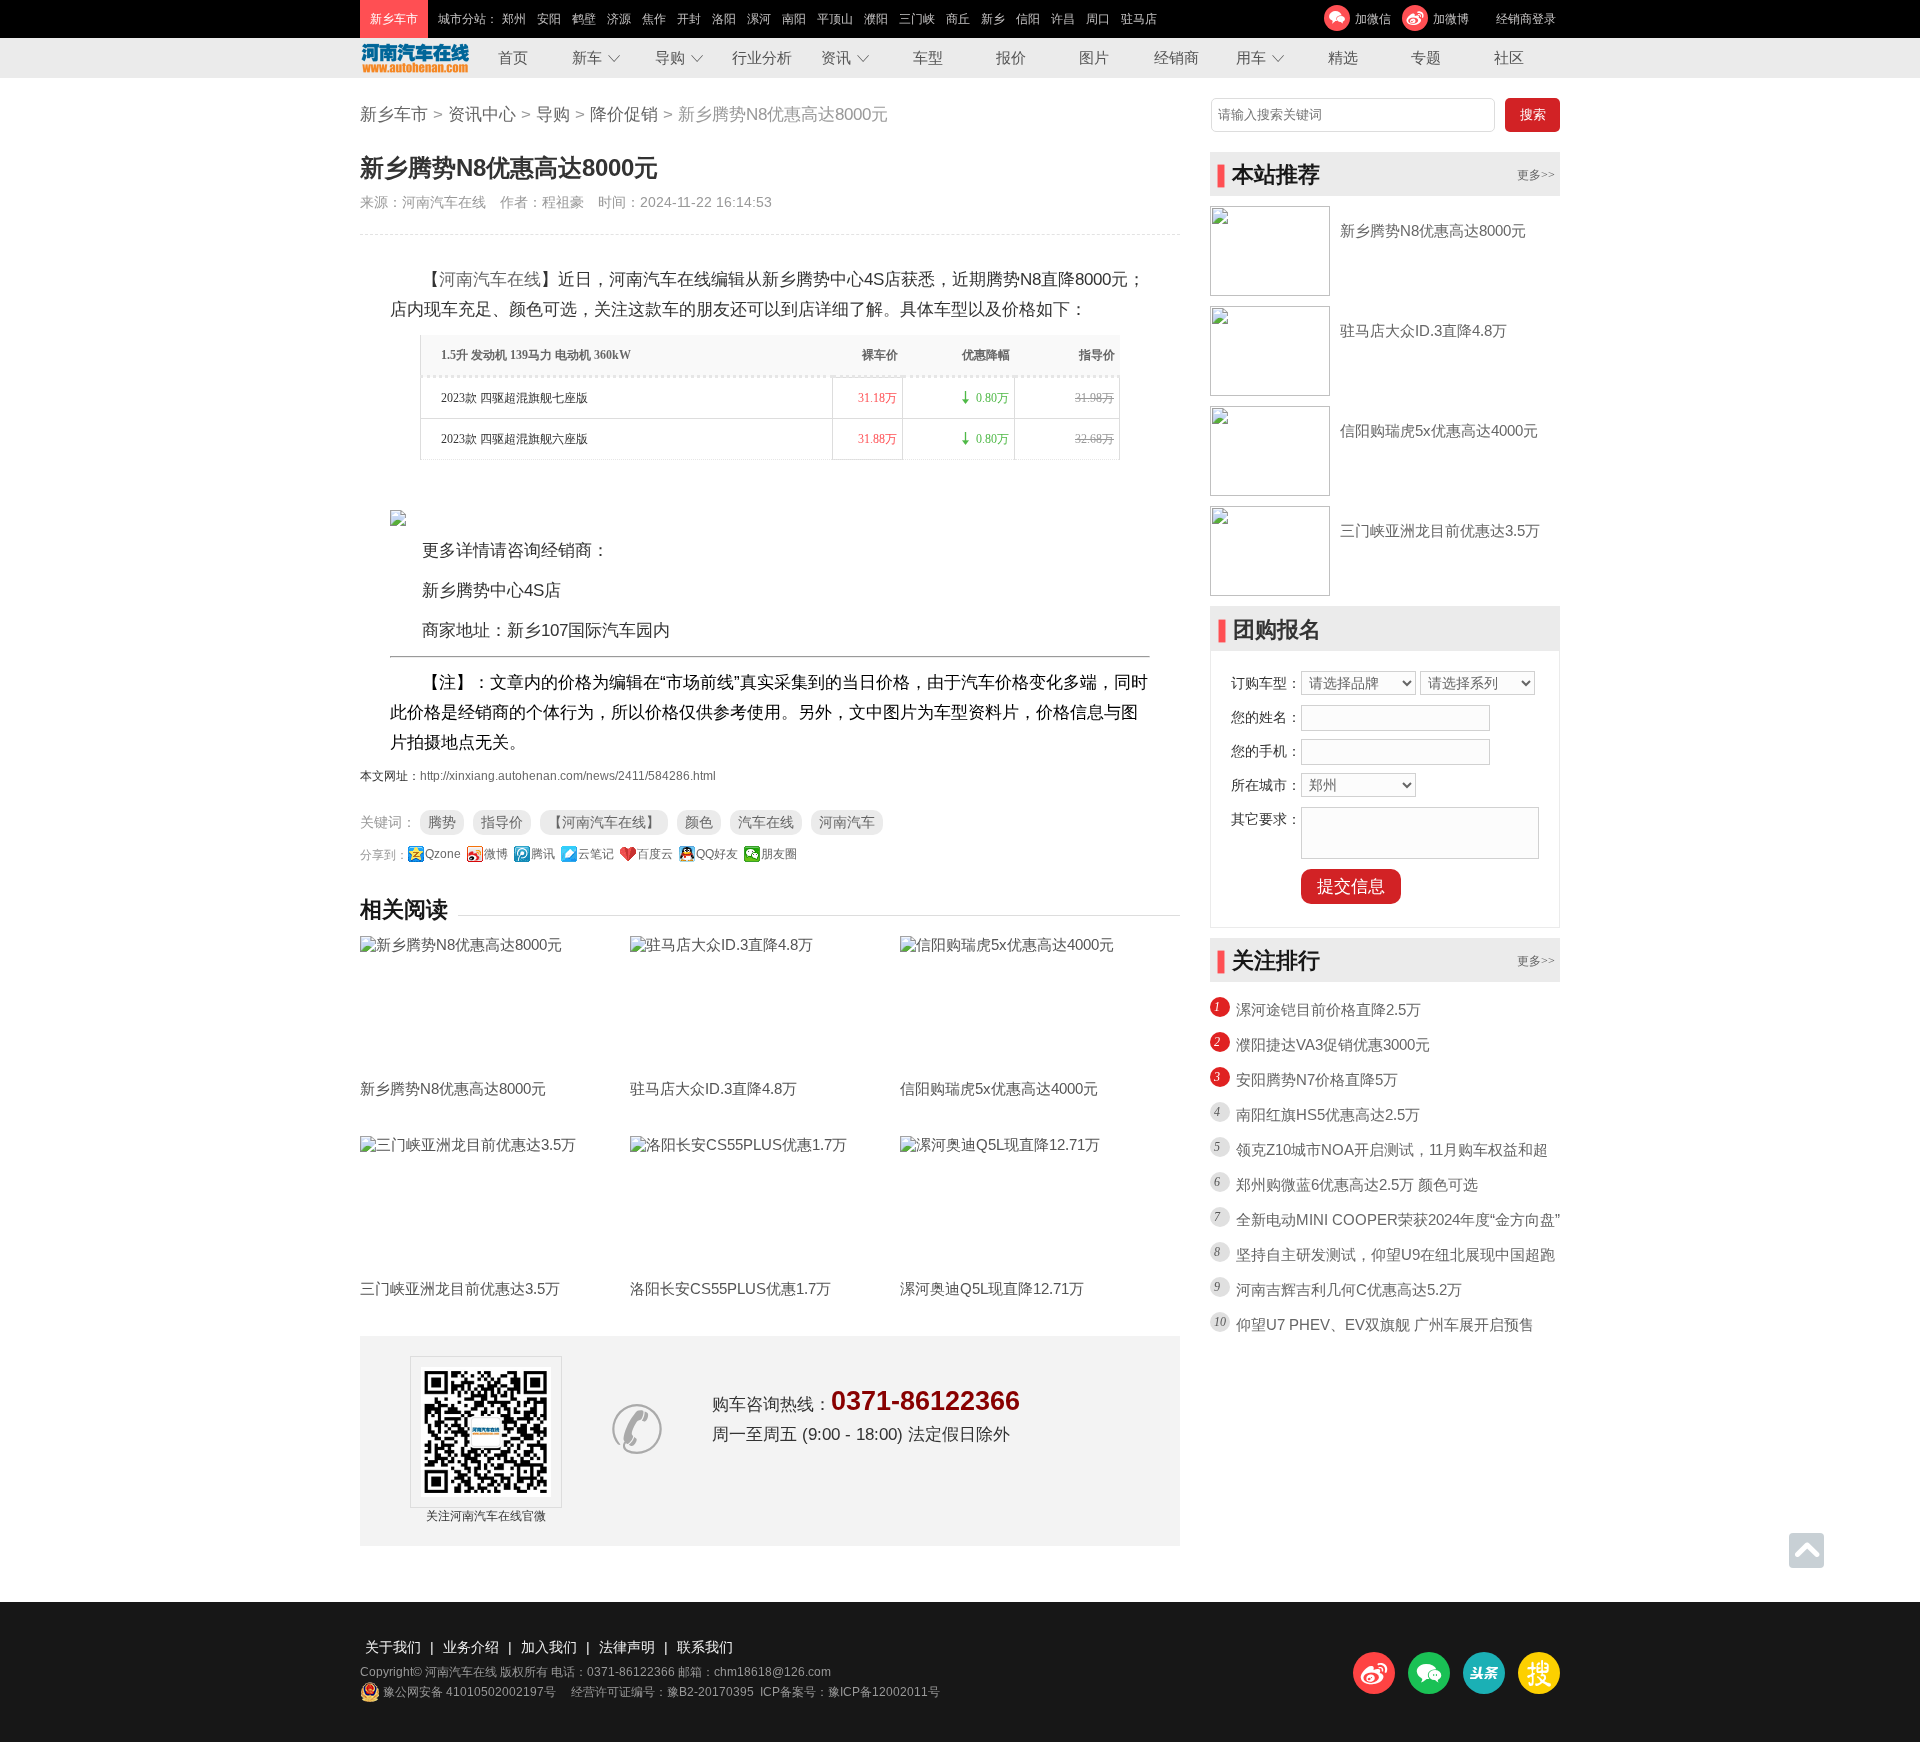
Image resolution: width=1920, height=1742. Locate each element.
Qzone (443, 854)
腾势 (442, 822)
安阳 (549, 19)
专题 (1426, 57)
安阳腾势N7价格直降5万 (1317, 1079)
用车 (1251, 57)
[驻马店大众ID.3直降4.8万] (750, 1003)
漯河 (759, 19)
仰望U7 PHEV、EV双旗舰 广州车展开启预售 (1385, 1324)
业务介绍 (471, 1647)
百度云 (655, 854)
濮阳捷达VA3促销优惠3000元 (1333, 1044)
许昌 (1063, 19)
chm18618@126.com (772, 1672)
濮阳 (876, 19)
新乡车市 (394, 114)
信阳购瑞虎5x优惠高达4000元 (999, 1088)
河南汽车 (847, 822)
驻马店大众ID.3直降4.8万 (713, 1088)
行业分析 (762, 57)
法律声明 (627, 1647)
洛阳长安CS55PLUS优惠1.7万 (730, 1288)
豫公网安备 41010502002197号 (469, 1692)
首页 (513, 57)
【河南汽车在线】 (604, 822)
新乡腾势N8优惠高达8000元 (453, 1088)
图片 (1094, 57)
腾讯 (543, 854)
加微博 (1451, 19)
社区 (1509, 57)
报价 (1011, 57)
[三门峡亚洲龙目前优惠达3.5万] (480, 1203)
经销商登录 (1526, 19)
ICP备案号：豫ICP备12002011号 (850, 1692)
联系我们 (705, 1647)
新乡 (993, 19)
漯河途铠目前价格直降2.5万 (1328, 1009)
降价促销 (624, 114)
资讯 (836, 57)
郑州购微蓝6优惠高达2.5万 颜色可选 (1357, 1184)
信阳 (1028, 19)
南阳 (794, 19)
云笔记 (596, 854)
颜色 (699, 822)
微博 (496, 854)
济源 (619, 19)
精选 (1343, 57)
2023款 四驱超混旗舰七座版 (514, 398)
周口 (1098, 19)
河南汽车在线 (490, 279)
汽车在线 (766, 822)
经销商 (1176, 57)
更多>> (1536, 175)
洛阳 (724, 19)
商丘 (958, 19)
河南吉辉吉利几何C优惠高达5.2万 (1349, 1289)
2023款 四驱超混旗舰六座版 (514, 439)
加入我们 (549, 1647)
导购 (670, 57)
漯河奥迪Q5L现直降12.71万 (992, 1288)
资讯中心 (482, 114)
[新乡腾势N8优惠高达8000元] (480, 1003)
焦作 (654, 19)
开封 (689, 19)
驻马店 (1139, 19)
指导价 (502, 822)
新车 (587, 57)
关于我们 (393, 1647)
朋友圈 (779, 854)
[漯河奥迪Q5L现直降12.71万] (1020, 1203)
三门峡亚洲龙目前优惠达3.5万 (460, 1288)
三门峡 (917, 19)
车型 (928, 57)
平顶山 (835, 19)
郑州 (514, 19)
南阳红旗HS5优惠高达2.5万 (1328, 1114)
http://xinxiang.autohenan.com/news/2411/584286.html (568, 776)
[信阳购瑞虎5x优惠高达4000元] (1020, 1003)
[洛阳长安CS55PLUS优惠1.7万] (750, 1203)
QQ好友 (717, 854)
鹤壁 (584, 19)
